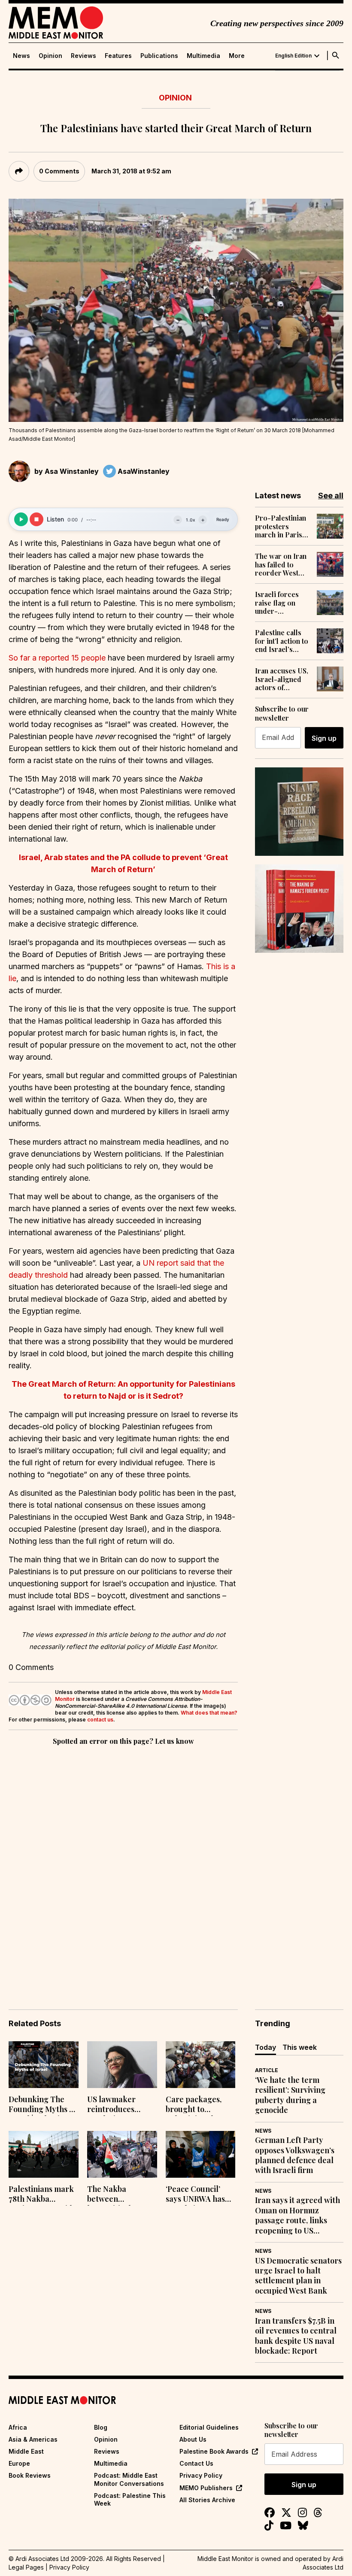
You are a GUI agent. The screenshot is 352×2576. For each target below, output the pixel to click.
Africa (18, 2427)
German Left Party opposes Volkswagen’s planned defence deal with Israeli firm (295, 2155)
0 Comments (59, 171)
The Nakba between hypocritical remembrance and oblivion (121, 2195)
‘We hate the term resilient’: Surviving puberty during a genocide (290, 2095)
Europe (19, 2463)
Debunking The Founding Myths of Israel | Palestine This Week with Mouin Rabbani (42, 2105)
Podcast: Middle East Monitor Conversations (129, 2479)
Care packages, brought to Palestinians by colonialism (194, 2105)
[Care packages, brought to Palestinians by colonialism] (201, 2065)
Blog (101, 2427)
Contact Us (196, 2463)
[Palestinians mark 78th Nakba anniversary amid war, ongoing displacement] (44, 2154)
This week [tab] (300, 2047)
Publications (159, 56)
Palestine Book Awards (214, 2451)
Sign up (324, 738)
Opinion (50, 56)
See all (331, 496)
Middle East (26, 2451)
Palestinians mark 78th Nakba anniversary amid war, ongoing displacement (41, 2195)
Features (118, 56)
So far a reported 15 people (57, 658)
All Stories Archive (207, 2500)
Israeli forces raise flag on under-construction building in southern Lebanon (277, 603)
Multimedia (203, 56)
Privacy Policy (201, 2475)
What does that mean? (209, 1713)
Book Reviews (30, 2475)
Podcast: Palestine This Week (130, 2499)
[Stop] (36, 519)
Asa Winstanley (72, 471)
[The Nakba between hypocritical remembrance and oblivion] (122, 2154)
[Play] (21, 519)
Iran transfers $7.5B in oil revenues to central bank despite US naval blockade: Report (296, 2336)
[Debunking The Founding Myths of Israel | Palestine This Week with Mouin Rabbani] (44, 2065)
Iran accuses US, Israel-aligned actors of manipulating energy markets (282, 679)
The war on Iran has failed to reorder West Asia (281, 564)
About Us (193, 2439)
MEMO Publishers (206, 2488)
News (21, 56)
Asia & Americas (33, 2439)
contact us (100, 1720)
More (237, 56)
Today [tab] (266, 2047)
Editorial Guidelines (209, 2427)
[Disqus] (123, 1865)
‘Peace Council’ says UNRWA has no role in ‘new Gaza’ (195, 2195)
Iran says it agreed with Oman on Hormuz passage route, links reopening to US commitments (297, 2215)
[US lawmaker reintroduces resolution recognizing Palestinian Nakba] (122, 2065)
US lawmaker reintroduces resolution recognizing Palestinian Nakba (120, 2105)
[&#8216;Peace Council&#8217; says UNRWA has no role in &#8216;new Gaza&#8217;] (201, 2154)
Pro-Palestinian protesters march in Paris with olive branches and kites (281, 526)
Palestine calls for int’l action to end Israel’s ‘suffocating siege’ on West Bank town (282, 641)
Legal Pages (26, 2567)
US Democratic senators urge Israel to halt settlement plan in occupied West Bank (298, 2276)
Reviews (83, 56)
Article (267, 2070)
